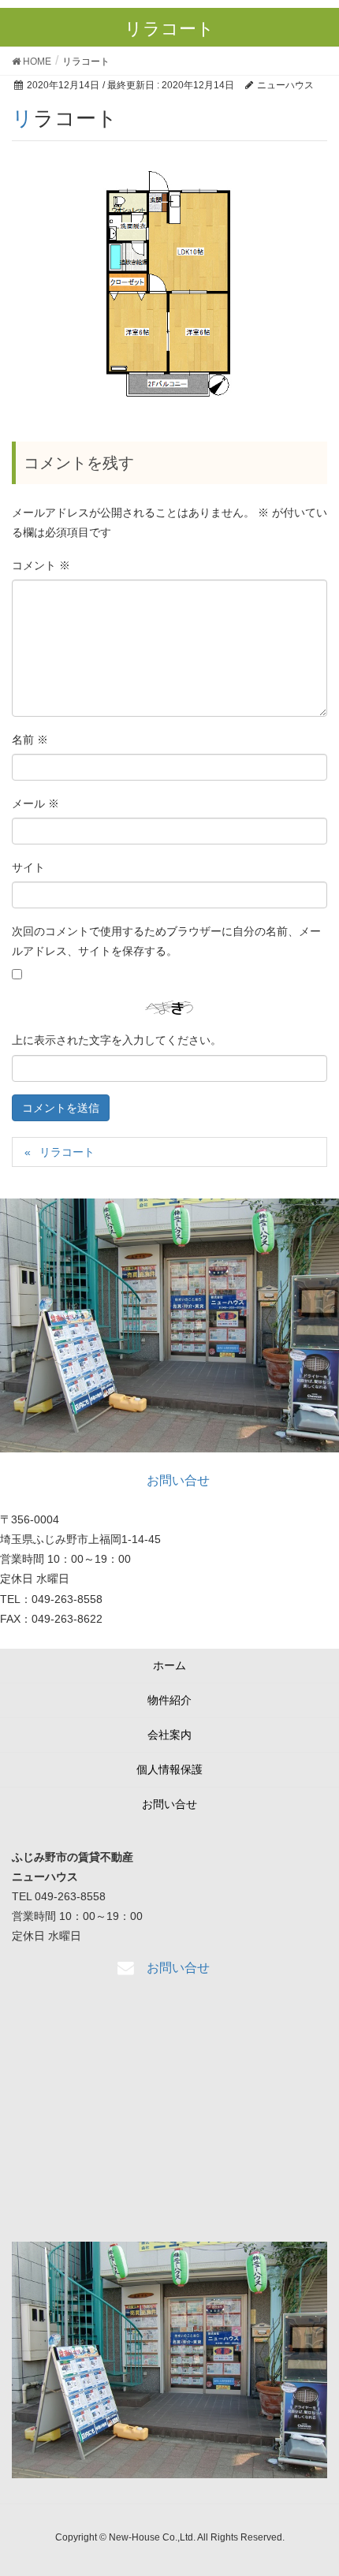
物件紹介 (169, 1700)
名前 (30, 740)
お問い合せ (169, 1804)
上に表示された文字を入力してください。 (117, 1040)
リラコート (67, 1152)
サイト (28, 867)
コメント (41, 565)
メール (35, 803)
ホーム (169, 1665)
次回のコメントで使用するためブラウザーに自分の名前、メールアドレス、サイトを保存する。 (166, 941)
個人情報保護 (169, 1769)
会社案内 (169, 1735)
